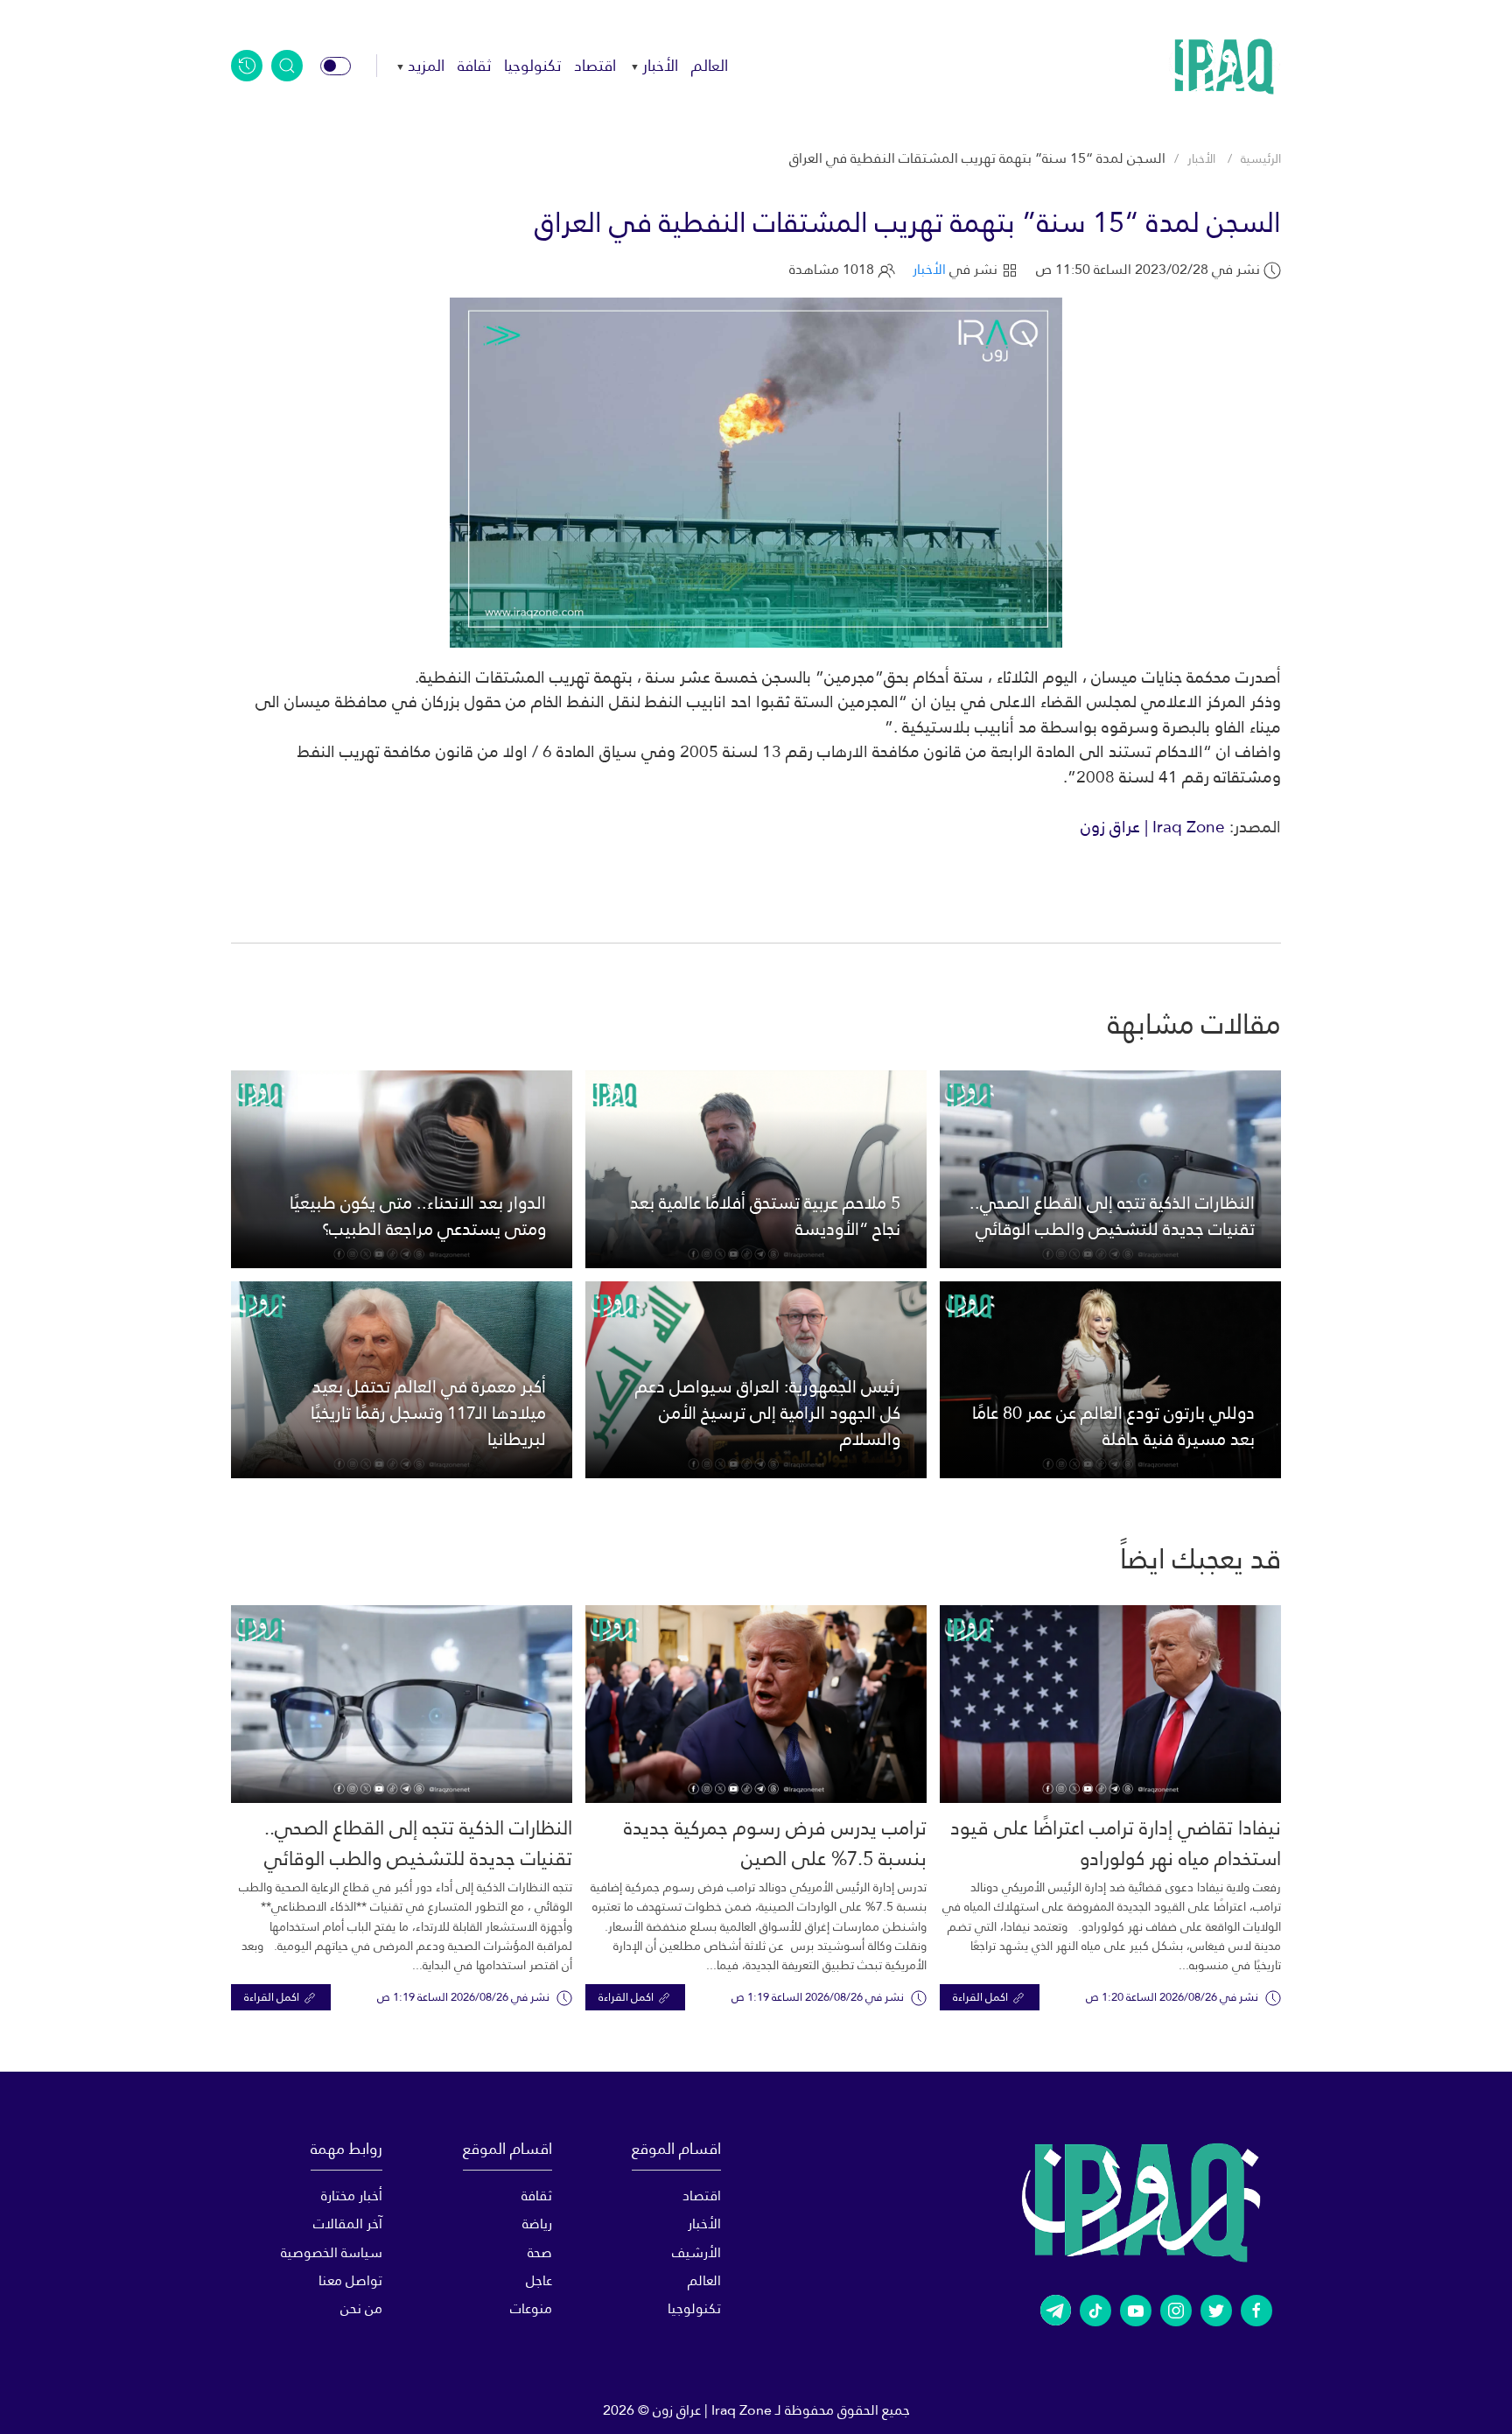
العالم (710, 65)
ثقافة (474, 65)
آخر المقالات (348, 2224)
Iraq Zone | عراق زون (1153, 827)
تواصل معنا (350, 2280)
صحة (539, 2252)
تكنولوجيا (532, 65)
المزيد (426, 65)
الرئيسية (1261, 158)
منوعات (531, 2308)
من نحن (361, 2308)
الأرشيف (696, 2252)
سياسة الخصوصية (332, 2252)
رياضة (537, 2224)
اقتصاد (595, 65)
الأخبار (660, 65)
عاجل (539, 2280)
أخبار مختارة (352, 2196)
